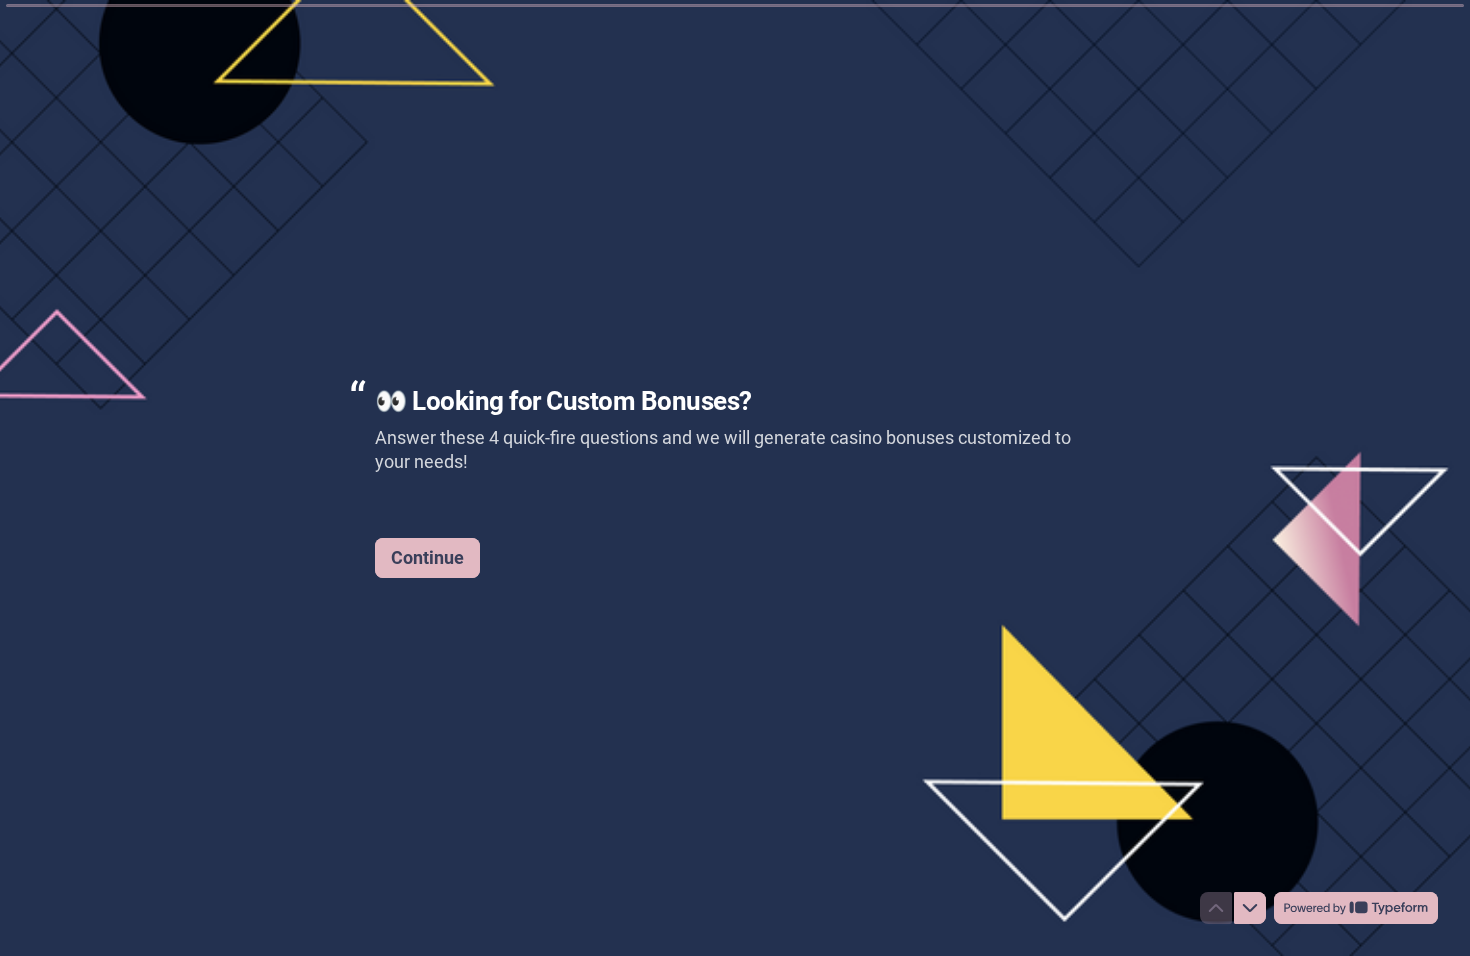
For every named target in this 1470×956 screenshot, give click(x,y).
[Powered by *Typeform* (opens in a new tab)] (1356, 908)
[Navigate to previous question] (1216, 908)
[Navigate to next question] (1250, 908)
